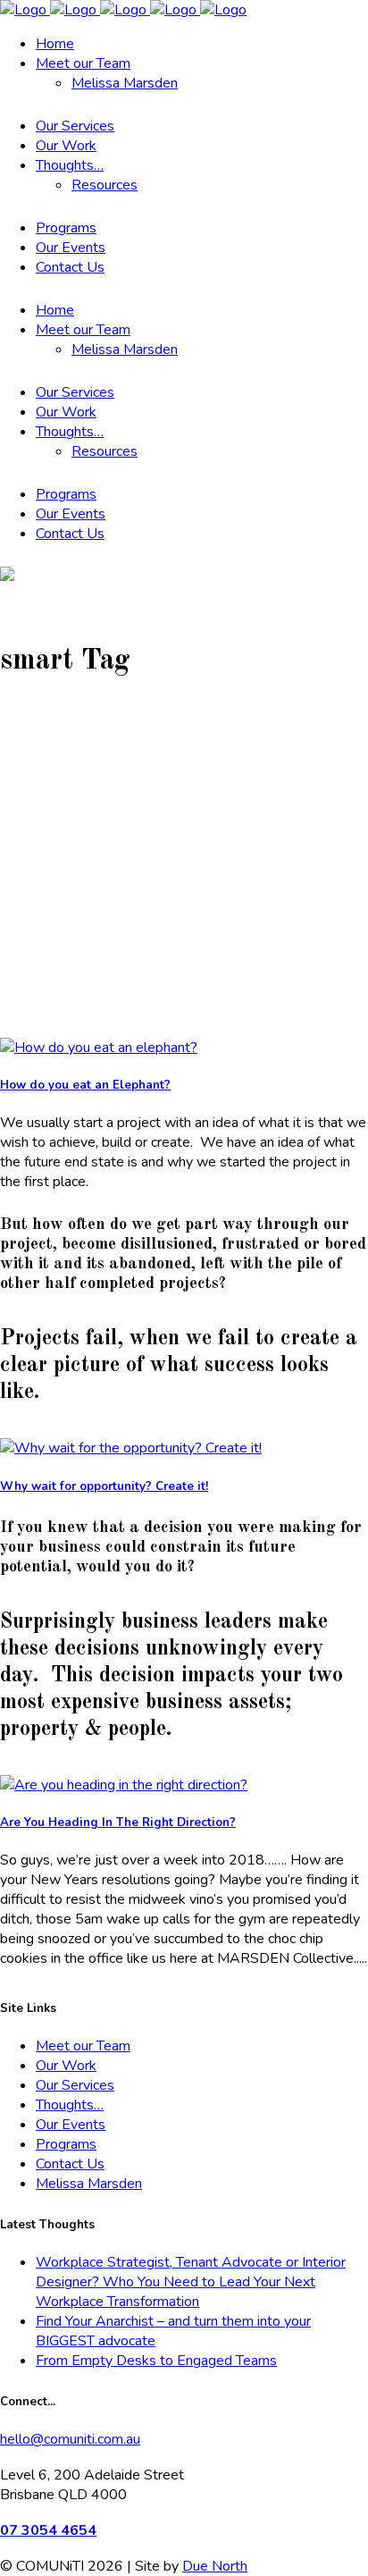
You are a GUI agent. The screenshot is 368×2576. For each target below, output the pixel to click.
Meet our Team (83, 2046)
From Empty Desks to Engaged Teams (156, 2361)
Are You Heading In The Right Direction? (118, 1823)
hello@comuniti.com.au (70, 2439)
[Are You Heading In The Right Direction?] (124, 1785)
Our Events (71, 2125)
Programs (66, 2144)
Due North (215, 2566)
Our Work (66, 2066)
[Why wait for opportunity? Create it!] (131, 1448)
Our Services (75, 2085)
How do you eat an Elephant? (85, 1085)
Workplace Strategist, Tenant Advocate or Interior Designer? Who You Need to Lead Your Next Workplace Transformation (191, 2282)
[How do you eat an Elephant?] (99, 1048)
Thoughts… (70, 2105)
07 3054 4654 (48, 2530)
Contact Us (70, 2164)
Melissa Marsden (89, 2184)
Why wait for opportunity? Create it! (104, 1486)
